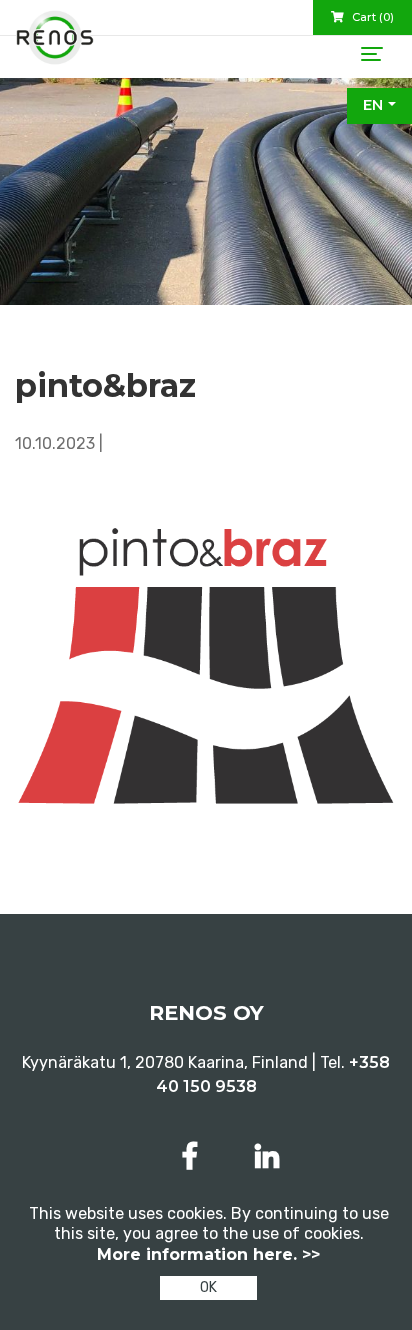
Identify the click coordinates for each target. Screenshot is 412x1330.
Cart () (371, 17)
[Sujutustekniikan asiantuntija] (55, 45)
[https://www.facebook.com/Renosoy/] (194, 1156)
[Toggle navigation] (372, 54)
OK (208, 1287)
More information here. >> (208, 1254)
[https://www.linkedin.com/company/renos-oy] (267, 1156)
